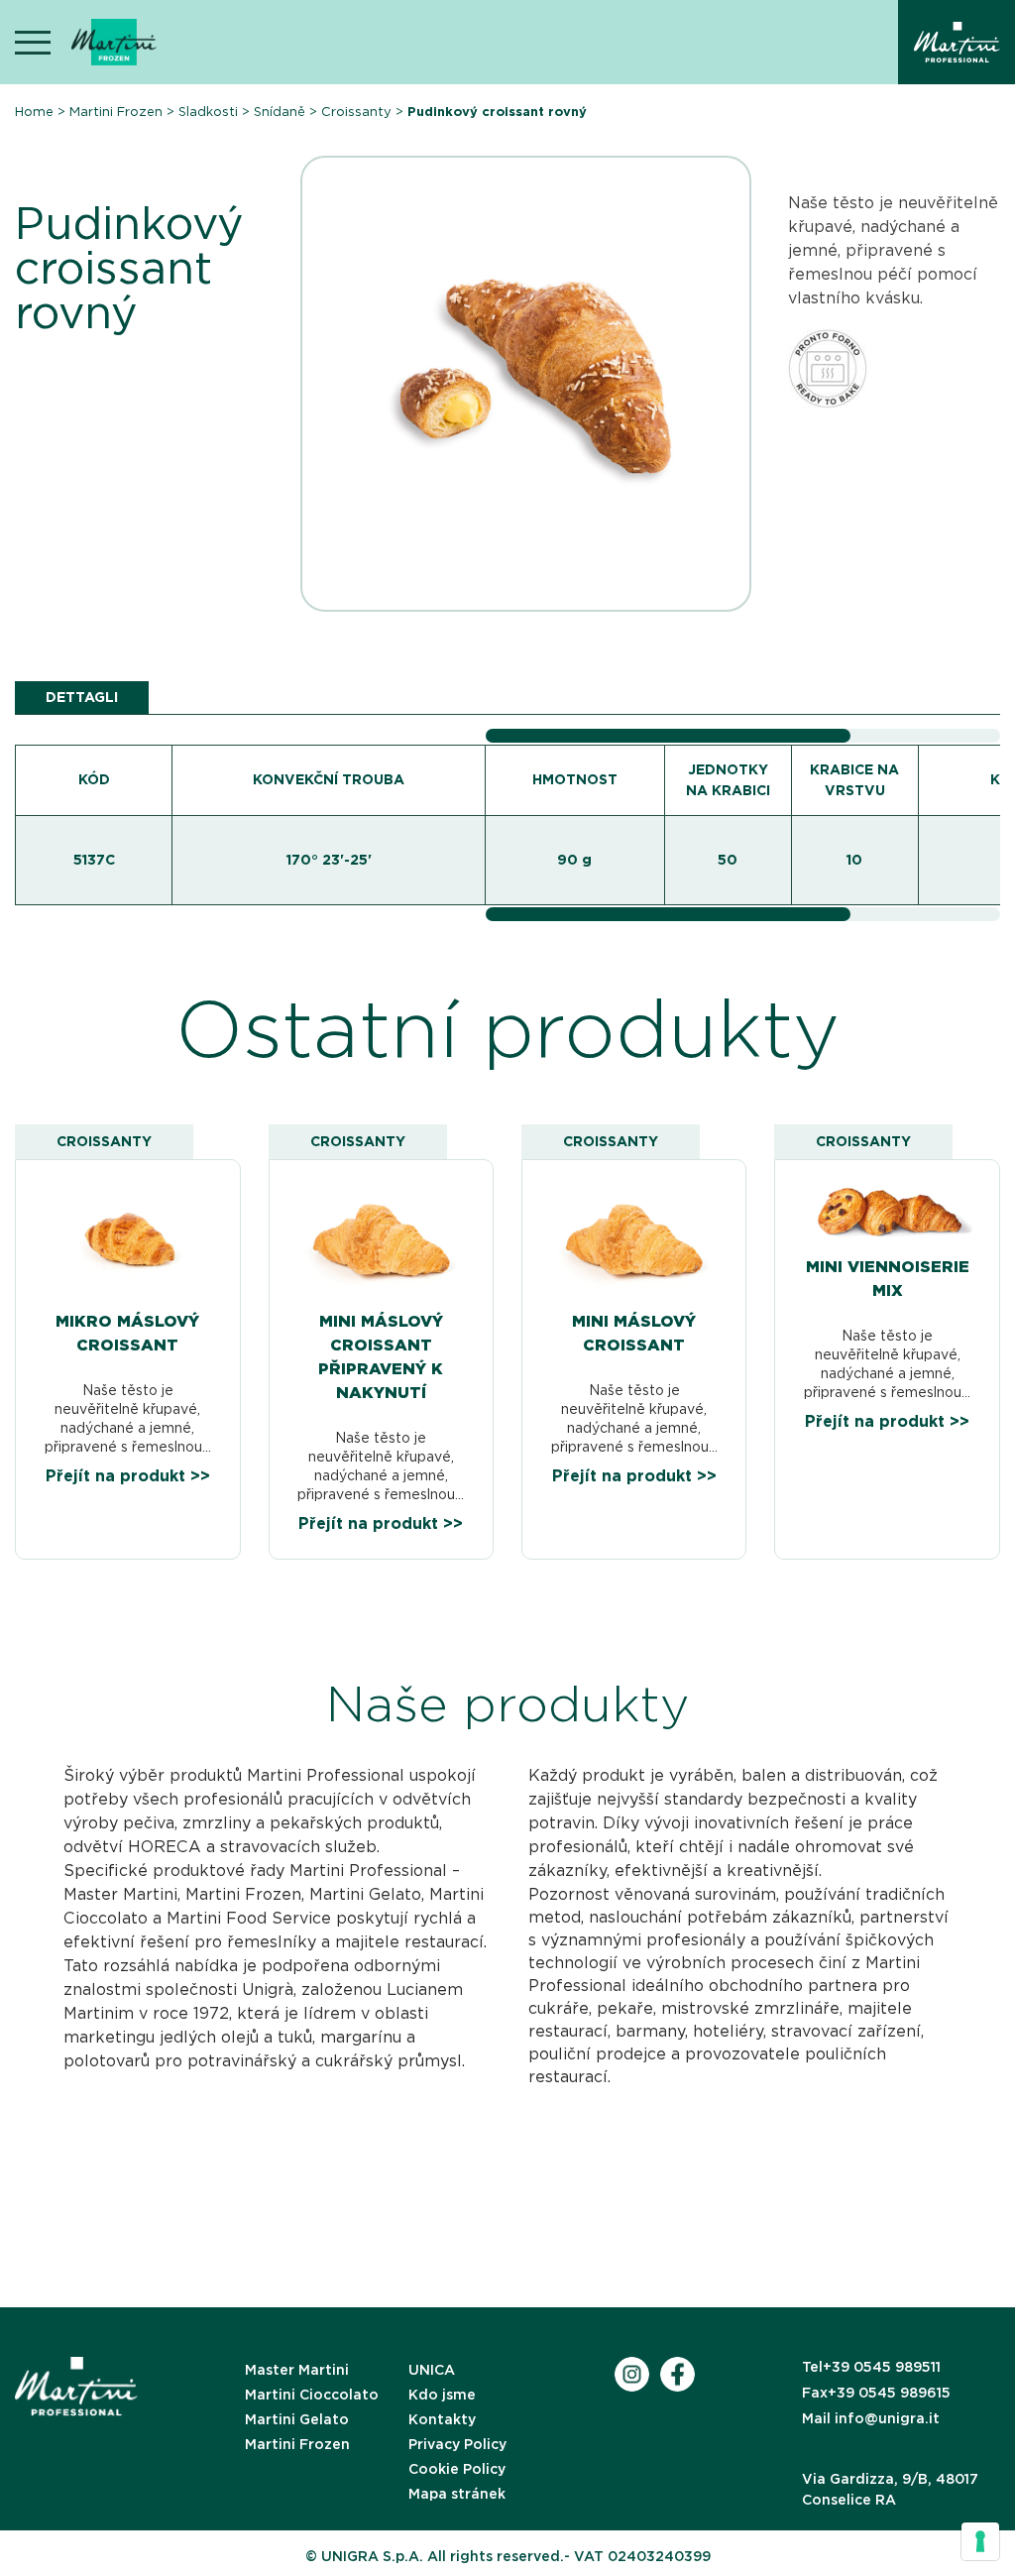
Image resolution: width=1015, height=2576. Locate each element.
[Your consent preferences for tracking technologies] (980, 2541)
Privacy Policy (457, 2444)
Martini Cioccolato (312, 2395)
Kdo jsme (442, 2395)
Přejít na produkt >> (128, 1476)
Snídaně (280, 112)
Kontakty (442, 2419)
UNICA (432, 2370)
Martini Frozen (116, 112)
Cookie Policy (457, 2469)
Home (34, 112)
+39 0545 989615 (876, 2393)
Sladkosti (208, 112)
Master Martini (297, 2370)
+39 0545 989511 (871, 2367)
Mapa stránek (457, 2494)
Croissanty (356, 112)
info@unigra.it (871, 2418)
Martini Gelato (297, 2419)
